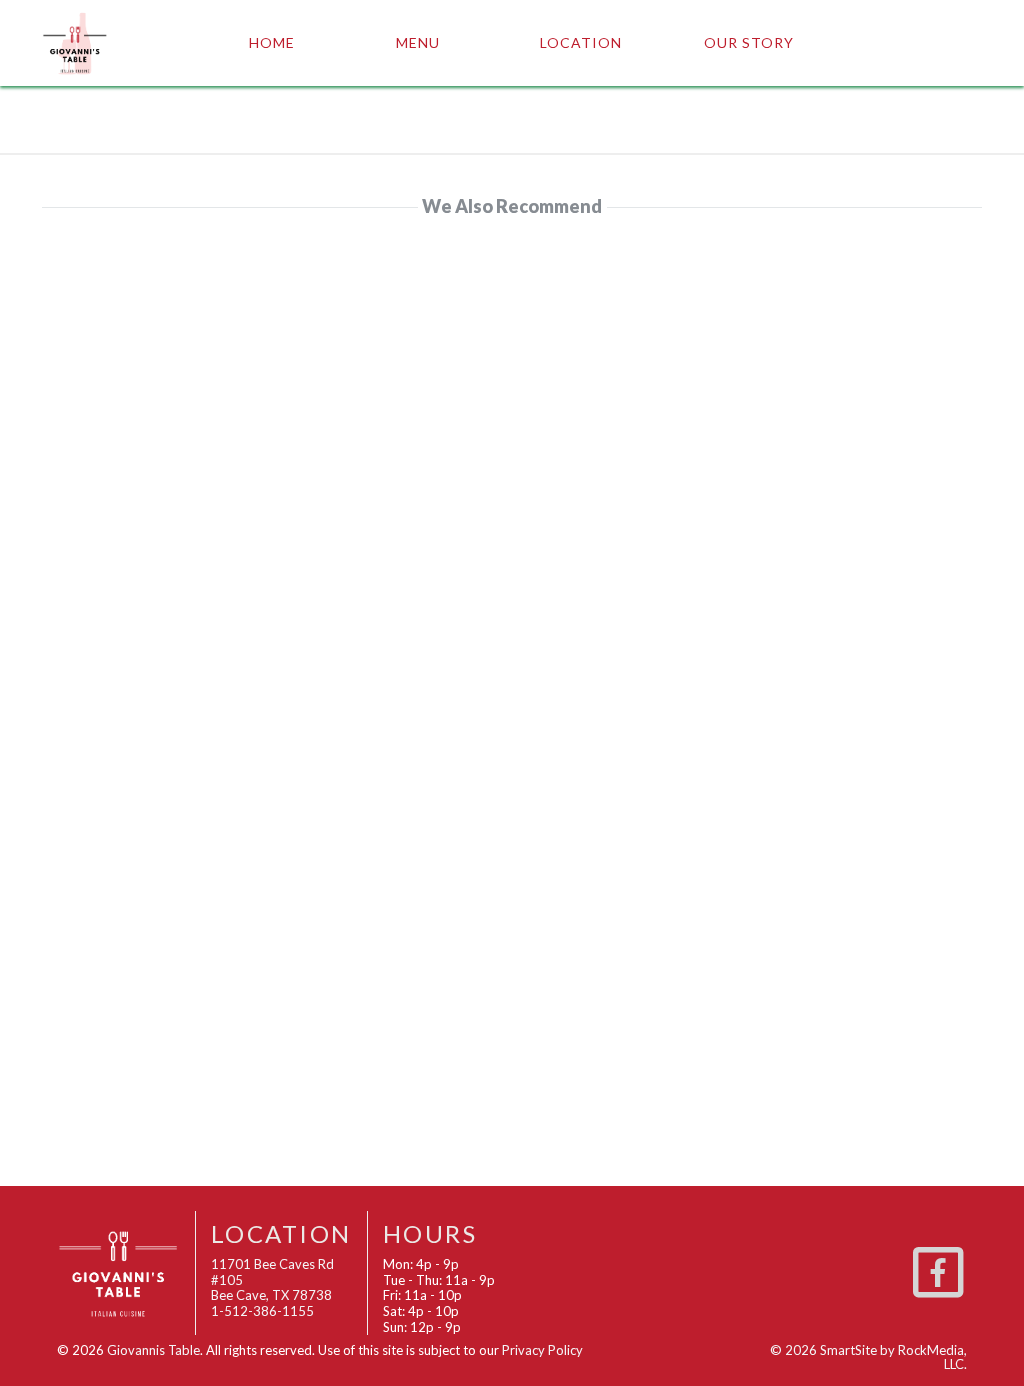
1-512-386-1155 (262, 1311)
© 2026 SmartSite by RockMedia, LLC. (868, 1357)
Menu (418, 42)
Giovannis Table (153, 1350)
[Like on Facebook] (938, 1269)
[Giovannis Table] (108, 43)
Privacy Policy (542, 1350)
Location (581, 42)
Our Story (749, 42)
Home (272, 42)
